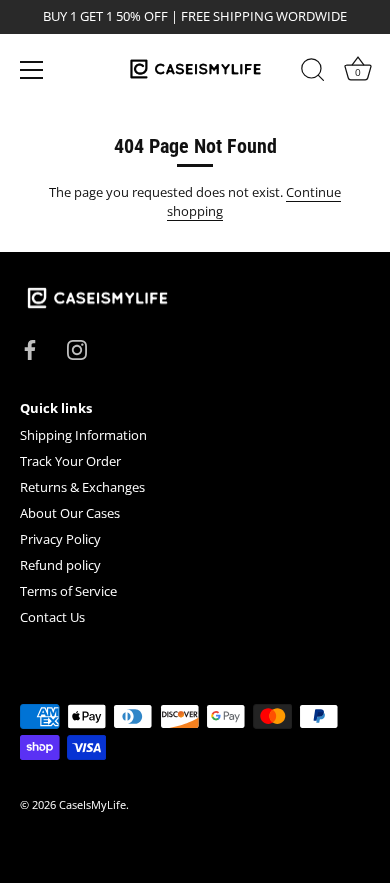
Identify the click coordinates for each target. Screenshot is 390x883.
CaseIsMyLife (92, 804)
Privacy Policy (60, 539)
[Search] (313, 73)
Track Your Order (70, 461)
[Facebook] (30, 348)
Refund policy (60, 565)
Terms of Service (68, 591)
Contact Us (52, 617)
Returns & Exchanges (82, 487)
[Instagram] (77, 348)
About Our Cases (70, 513)
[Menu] (32, 70)
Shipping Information (83, 435)
